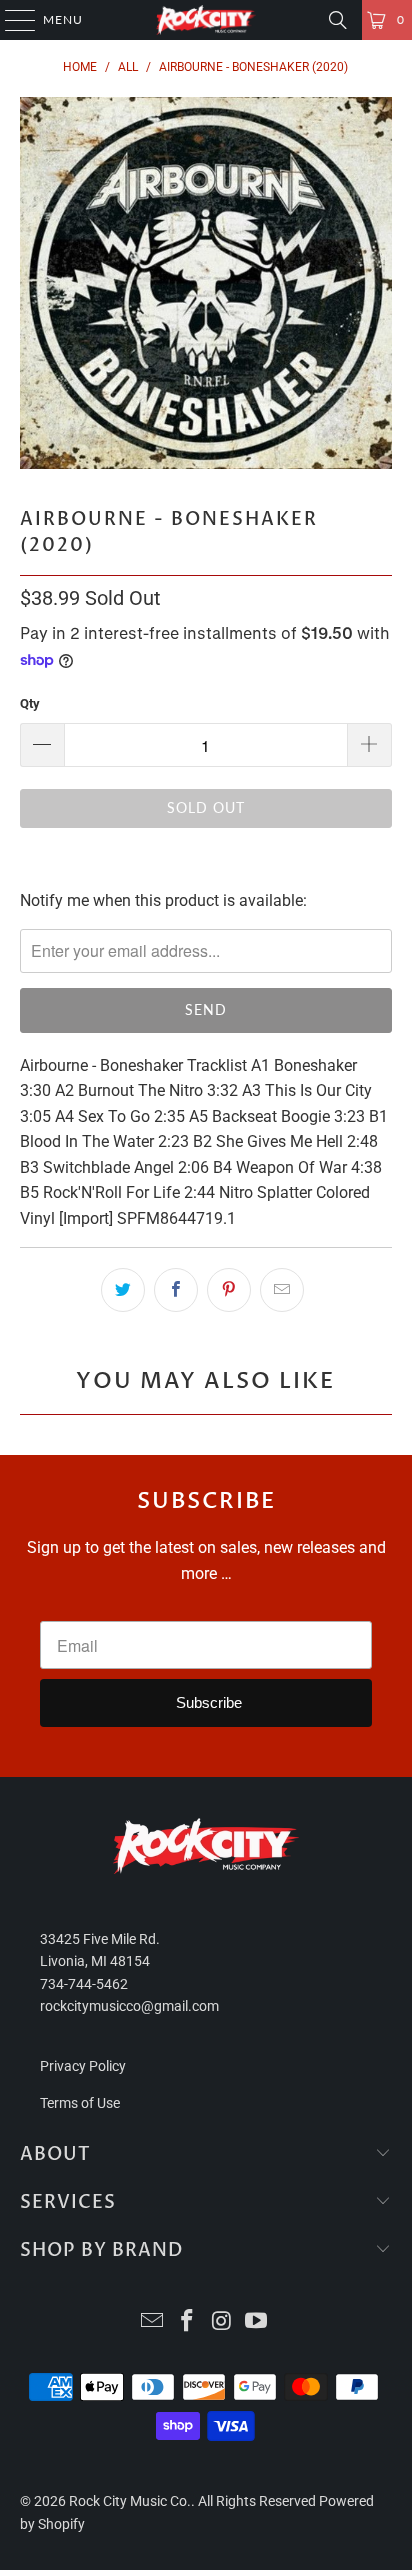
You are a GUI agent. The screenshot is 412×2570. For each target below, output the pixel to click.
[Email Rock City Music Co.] (153, 2322)
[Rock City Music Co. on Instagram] (222, 2322)
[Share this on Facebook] (176, 1290)
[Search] (338, 20)
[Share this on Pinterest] (229, 1290)
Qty (30, 703)
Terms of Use (80, 2103)
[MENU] (10, 20)
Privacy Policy (83, 2066)
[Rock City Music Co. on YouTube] (257, 2322)
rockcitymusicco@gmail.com (129, 2006)
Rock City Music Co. (130, 2501)
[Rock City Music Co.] (206, 20)
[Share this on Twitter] (123, 1290)
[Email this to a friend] (282, 1290)
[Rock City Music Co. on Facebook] (188, 2322)
